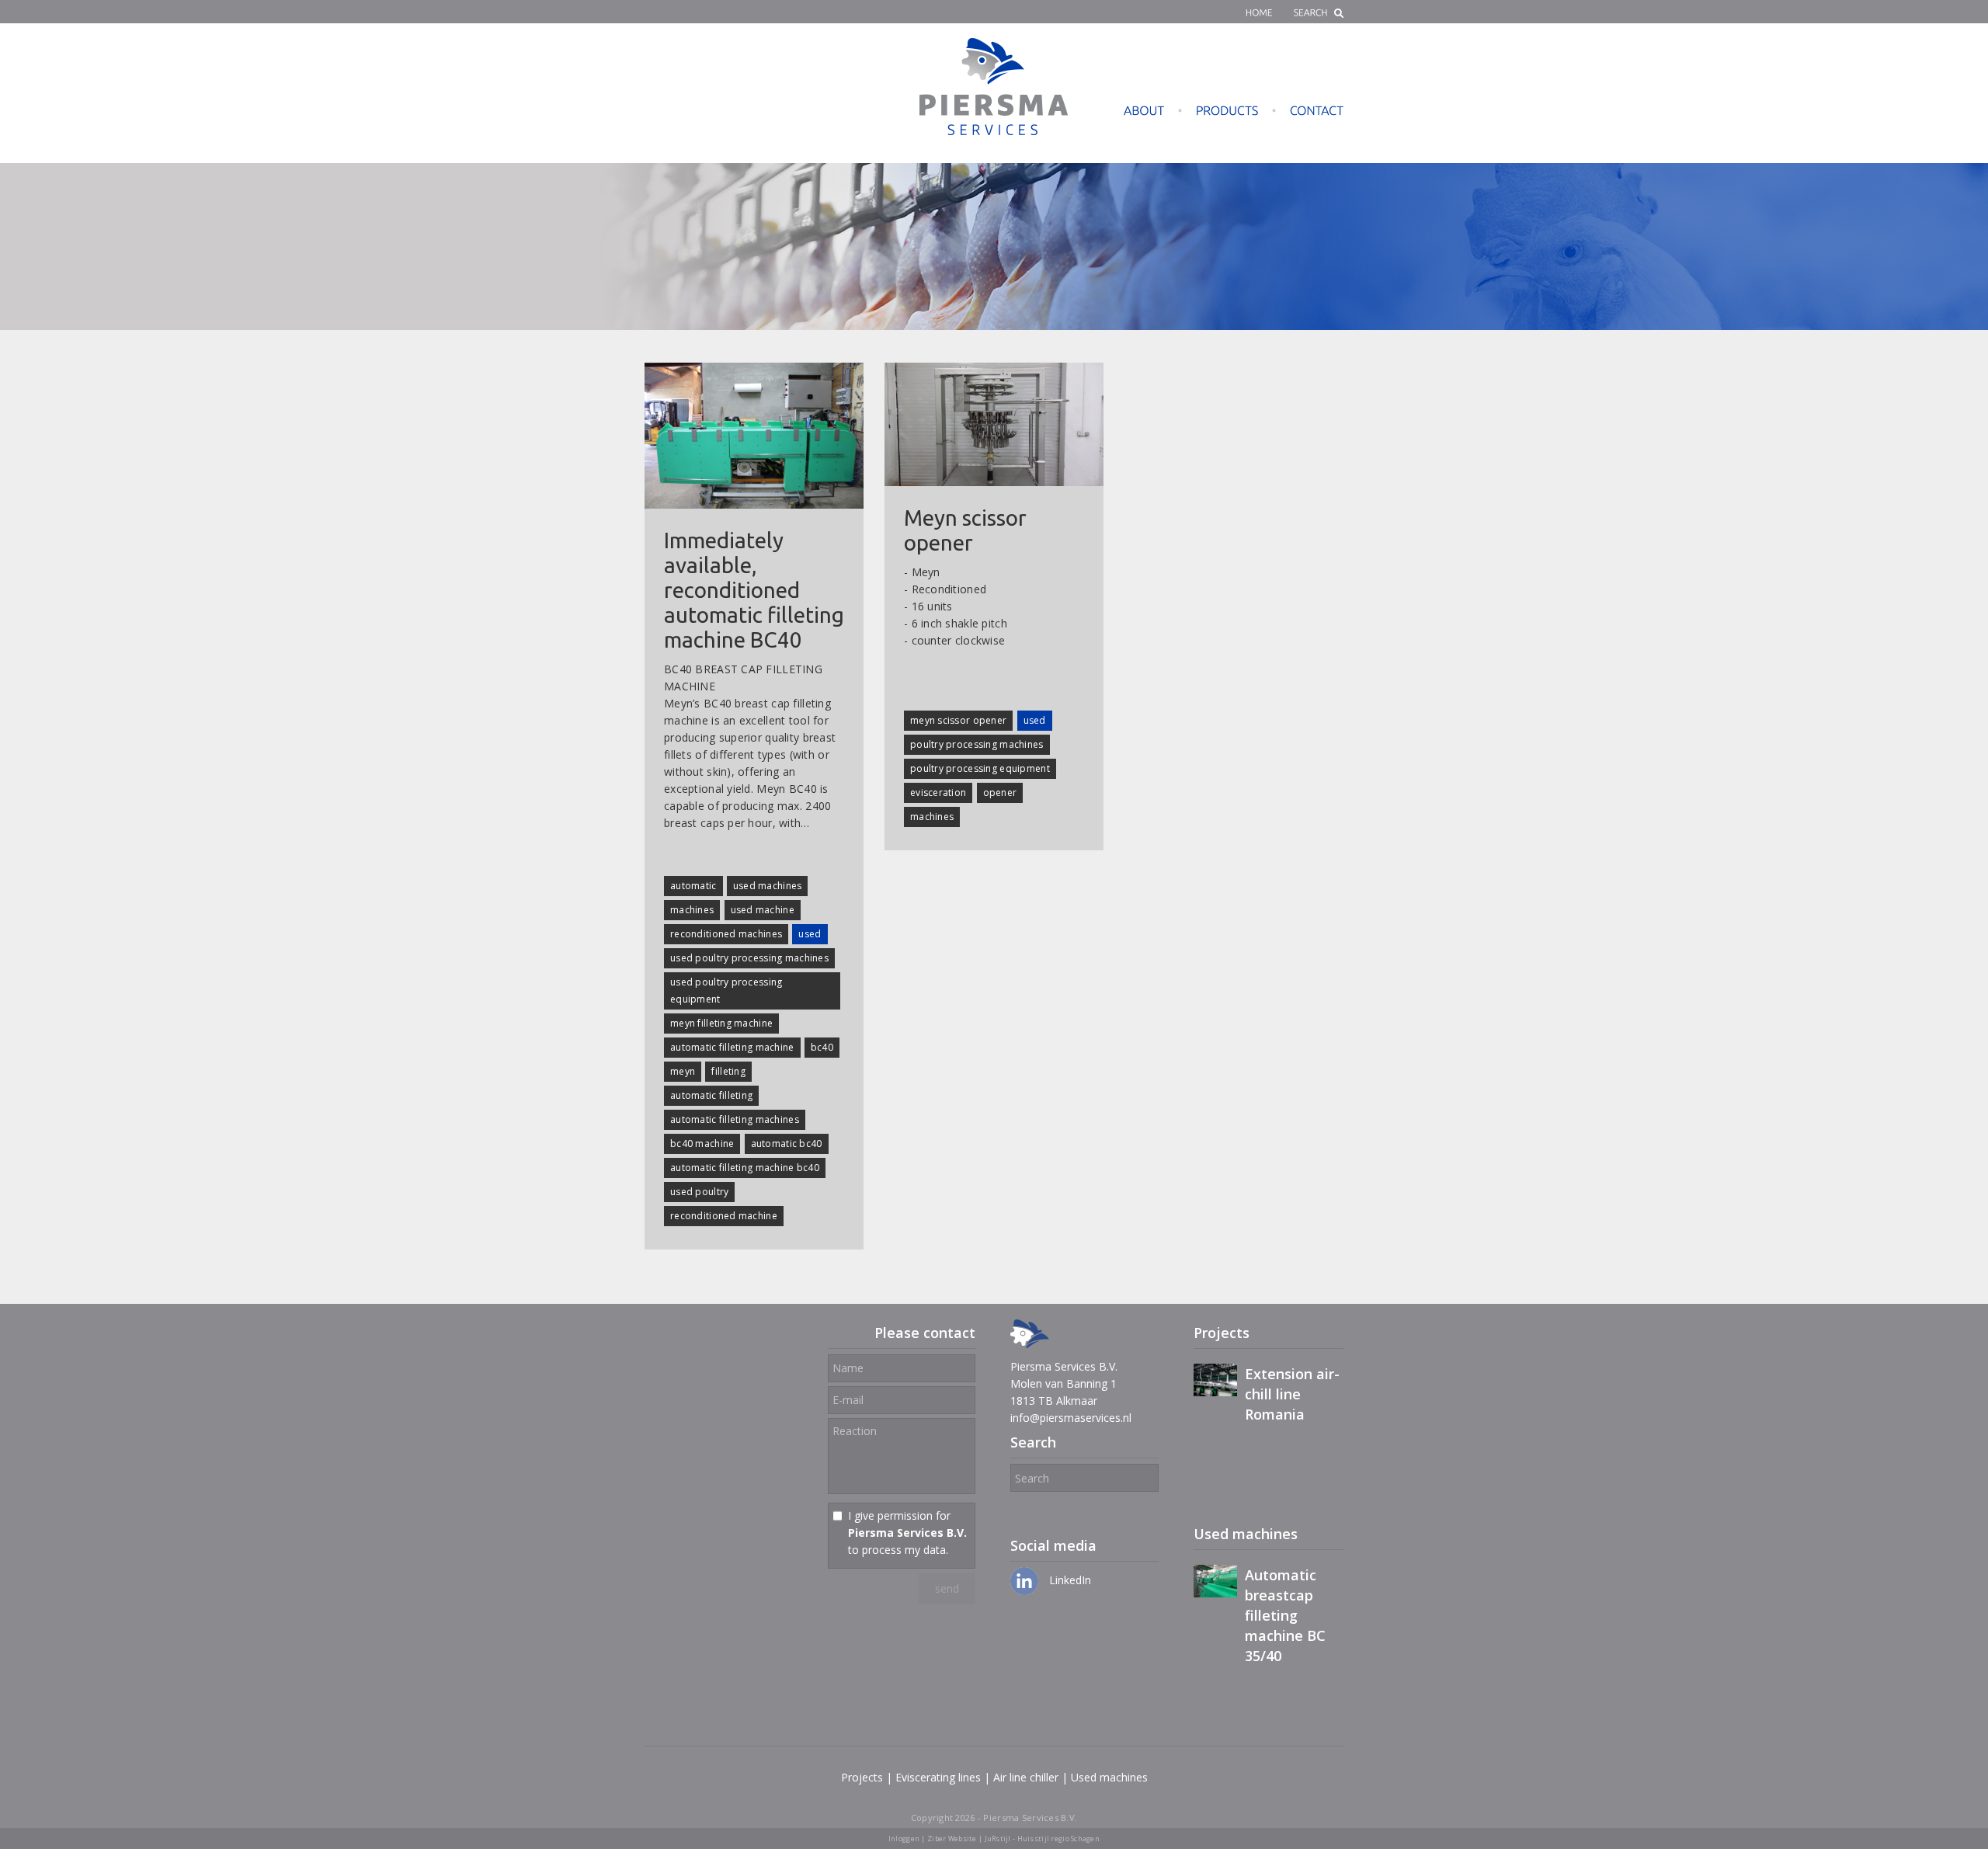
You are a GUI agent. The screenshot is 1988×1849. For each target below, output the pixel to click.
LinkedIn (1069, 1580)
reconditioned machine (724, 1216)
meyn (683, 1071)
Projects (862, 1777)
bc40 (822, 1047)
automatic (693, 886)
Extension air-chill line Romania (1292, 1394)
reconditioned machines (726, 934)
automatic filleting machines (735, 1119)
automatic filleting (711, 1095)
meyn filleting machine (721, 1023)
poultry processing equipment (980, 768)
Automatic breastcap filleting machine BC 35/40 (1285, 1615)
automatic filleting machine (732, 1047)
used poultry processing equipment (726, 991)
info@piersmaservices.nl (1071, 1418)
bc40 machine (702, 1143)
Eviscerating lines (938, 1777)
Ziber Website (952, 1839)
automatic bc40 (787, 1143)
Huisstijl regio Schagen (1058, 1839)
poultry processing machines (977, 744)
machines (692, 910)
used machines (768, 886)
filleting (728, 1071)
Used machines (1109, 1777)
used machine (763, 910)
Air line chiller (1026, 1777)
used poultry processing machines (749, 958)
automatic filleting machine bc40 (745, 1168)
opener (1000, 792)
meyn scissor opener (958, 720)
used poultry (699, 1192)
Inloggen (904, 1839)
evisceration (938, 792)
